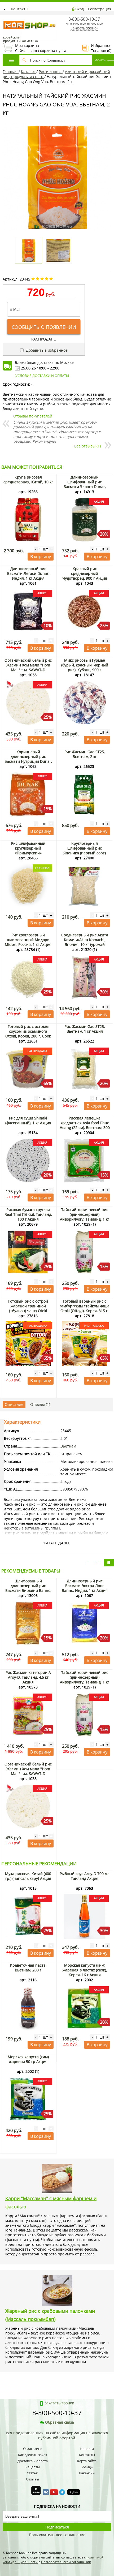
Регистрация (100, 9)
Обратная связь (60, 2422)
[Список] (87, 1563)
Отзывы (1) (40, 1404)
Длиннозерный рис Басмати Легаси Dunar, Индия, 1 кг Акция (28, 573)
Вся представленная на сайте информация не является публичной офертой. (57, 2435)
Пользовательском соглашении (66, 2562)
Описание (14, 1404)
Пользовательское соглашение (57, 2535)
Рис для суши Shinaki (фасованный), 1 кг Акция (28, 1120)
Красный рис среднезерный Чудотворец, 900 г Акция (85, 573)
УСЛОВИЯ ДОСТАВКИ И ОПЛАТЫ (42, 376)
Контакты (20, 9)
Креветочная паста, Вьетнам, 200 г (28, 1968)
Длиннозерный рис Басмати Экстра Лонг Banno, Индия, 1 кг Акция (85, 1586)
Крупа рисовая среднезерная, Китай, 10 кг (28, 479)
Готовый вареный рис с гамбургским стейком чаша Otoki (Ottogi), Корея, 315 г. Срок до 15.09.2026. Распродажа (85, 1311)
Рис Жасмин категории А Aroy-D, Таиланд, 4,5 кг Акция (28, 1677)
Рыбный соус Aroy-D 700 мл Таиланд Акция (85, 1876)
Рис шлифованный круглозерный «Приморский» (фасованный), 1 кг (28, 850)
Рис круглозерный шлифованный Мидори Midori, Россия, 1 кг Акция (28, 940)
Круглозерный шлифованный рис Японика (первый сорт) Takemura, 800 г (85, 850)
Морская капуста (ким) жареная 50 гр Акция (28, 2059)
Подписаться (57, 2527)
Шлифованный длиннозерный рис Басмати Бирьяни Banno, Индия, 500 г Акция (28, 1588)
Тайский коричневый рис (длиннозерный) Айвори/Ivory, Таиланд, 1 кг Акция (85, 1217)
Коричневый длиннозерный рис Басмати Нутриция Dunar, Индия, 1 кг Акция (28, 759)
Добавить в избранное (46, 350)
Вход (80, 9)
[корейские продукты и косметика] (5, 17)
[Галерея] (98, 1563)
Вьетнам (68, 1446)
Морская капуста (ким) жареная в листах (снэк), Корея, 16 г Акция (85, 1970)
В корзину (41, 557)
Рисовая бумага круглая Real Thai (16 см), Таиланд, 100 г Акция (28, 1214)
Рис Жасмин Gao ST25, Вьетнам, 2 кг (85, 754)
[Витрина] (109, 1563)
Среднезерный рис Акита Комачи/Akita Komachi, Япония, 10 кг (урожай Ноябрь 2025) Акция (85, 942)
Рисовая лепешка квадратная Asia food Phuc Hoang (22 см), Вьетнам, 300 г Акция (85, 1125)
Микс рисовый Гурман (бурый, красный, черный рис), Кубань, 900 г (85, 665)
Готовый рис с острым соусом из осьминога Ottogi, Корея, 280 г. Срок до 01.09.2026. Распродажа (28, 1034)
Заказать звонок (84, 28)
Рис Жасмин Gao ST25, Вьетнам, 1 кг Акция (85, 1029)
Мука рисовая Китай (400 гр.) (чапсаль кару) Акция (28, 1876)
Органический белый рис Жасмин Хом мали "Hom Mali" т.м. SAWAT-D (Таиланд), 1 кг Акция (28, 667)
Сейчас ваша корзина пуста (34, 48)
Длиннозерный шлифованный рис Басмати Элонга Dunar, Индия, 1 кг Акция (85, 484)
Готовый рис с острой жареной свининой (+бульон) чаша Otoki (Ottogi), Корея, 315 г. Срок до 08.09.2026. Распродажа (28, 1311)
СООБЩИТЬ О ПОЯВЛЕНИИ (44, 327)
